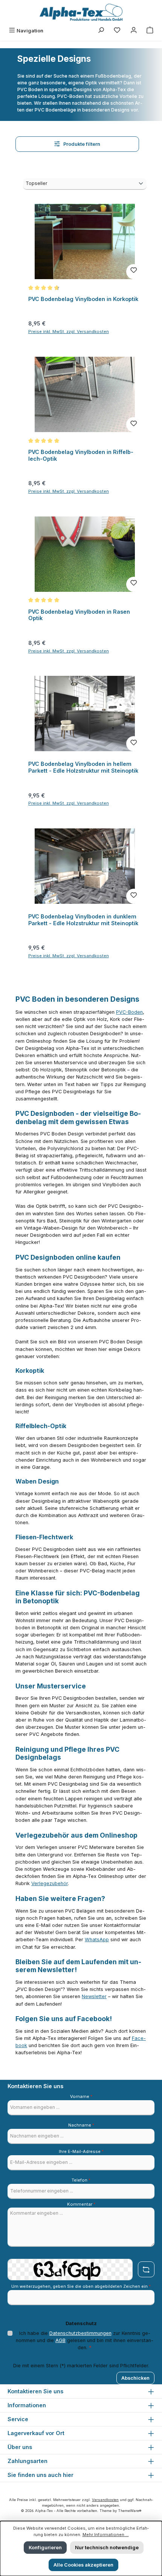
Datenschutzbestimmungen (80, 2333)
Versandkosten (105, 2500)
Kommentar (81, 2204)
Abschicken (135, 2378)
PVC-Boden (129, 1012)
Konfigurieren (45, 2548)
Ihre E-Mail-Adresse (81, 2151)
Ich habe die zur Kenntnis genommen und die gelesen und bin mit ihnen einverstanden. (85, 2340)
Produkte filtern (81, 144)
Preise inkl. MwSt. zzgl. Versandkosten (69, 332)
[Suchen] (101, 31)
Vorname (81, 2096)
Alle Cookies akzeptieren (83, 2565)
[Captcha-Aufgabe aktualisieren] (146, 2269)
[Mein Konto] (134, 31)
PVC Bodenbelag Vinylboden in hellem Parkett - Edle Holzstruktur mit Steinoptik (83, 767)
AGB (60, 2340)
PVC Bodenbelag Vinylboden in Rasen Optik (79, 615)
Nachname (81, 2125)
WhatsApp (97, 1940)
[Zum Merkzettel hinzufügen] (134, 272)
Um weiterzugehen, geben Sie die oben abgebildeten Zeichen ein (81, 2286)
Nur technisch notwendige (107, 2548)
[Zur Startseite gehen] (81, 12)
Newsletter (94, 1996)
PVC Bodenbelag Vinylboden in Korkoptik (83, 299)
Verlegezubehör (50, 1883)
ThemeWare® (130, 2511)
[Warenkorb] (150, 31)
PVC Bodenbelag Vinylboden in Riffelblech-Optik (81, 455)
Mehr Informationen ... (106, 2535)
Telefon (81, 2180)
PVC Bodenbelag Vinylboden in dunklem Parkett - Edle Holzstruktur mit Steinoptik (83, 920)
